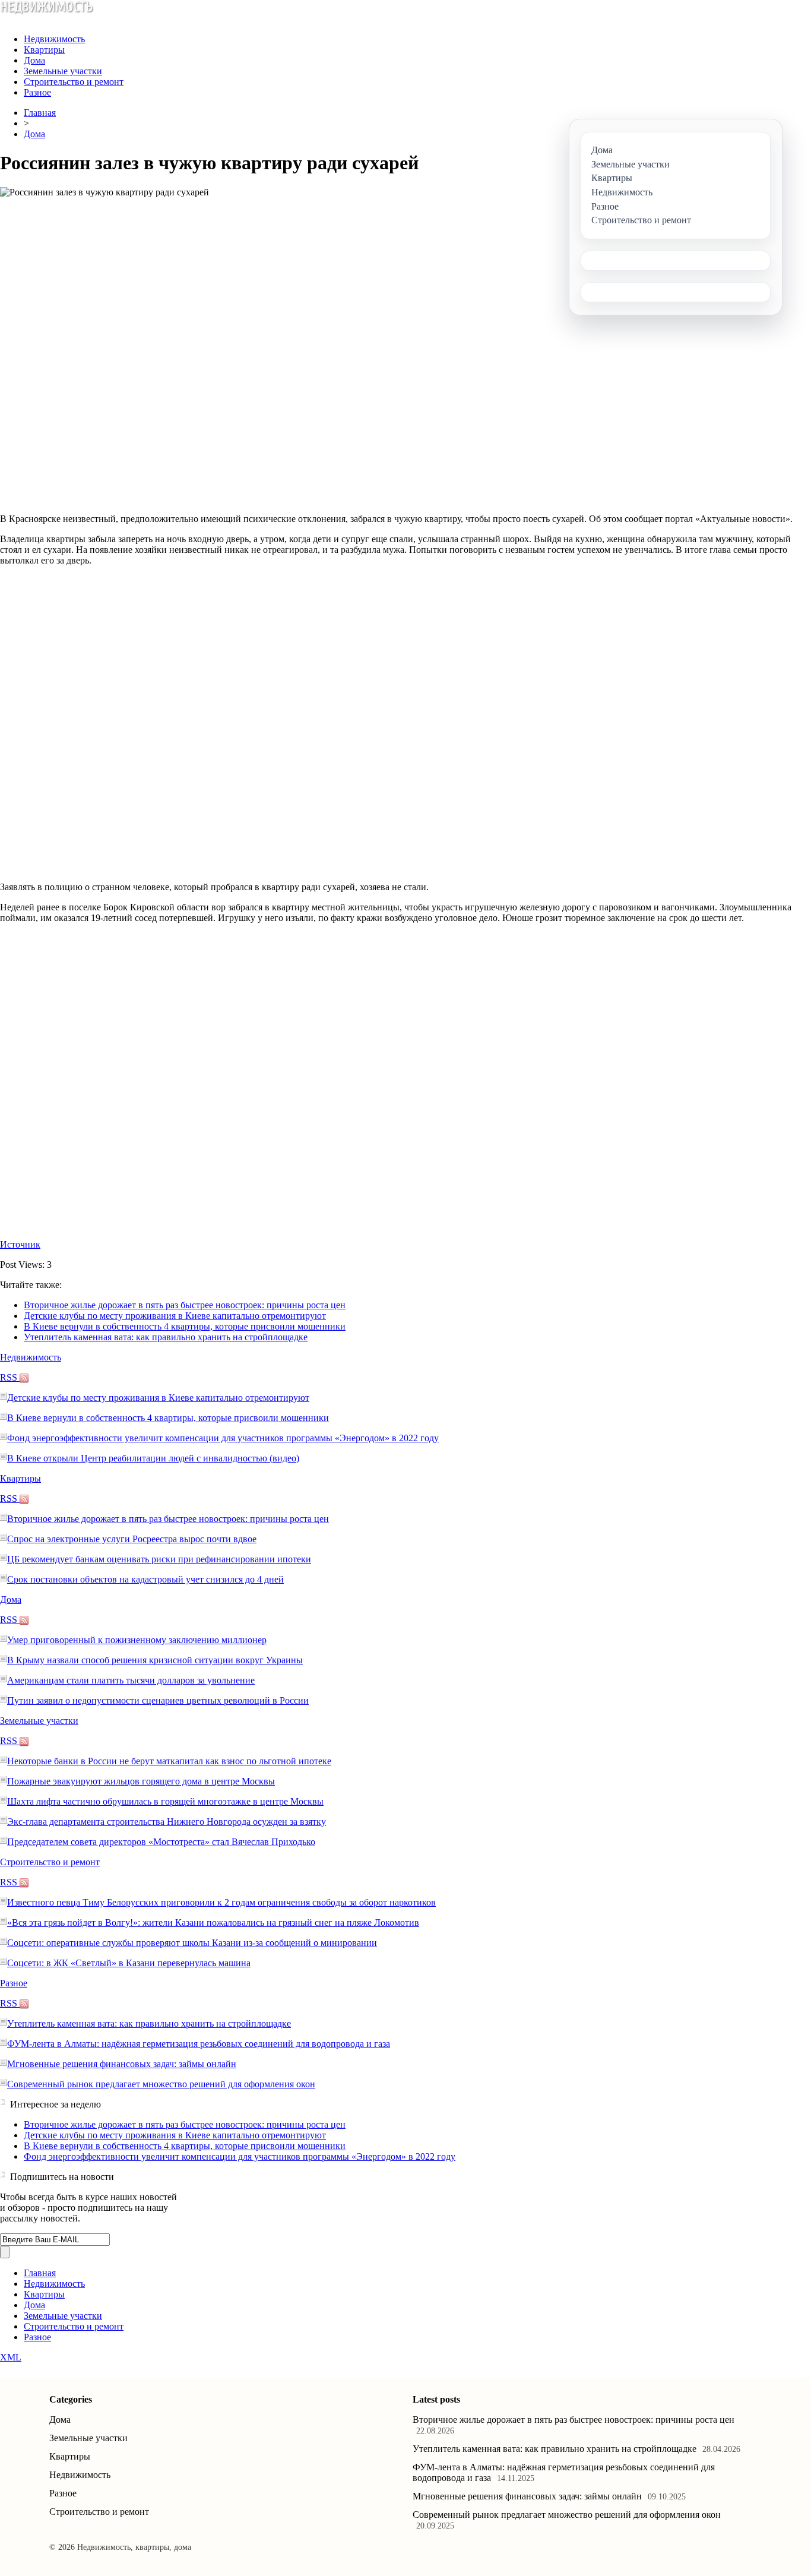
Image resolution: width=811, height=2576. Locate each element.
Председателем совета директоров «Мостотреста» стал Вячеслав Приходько (161, 1842)
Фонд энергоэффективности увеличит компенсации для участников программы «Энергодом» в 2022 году (223, 1438)
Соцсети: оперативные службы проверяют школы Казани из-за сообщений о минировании (192, 1943)
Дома (34, 60)
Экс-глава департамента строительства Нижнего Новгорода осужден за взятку (167, 1822)
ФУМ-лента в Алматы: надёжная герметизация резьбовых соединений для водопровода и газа (199, 2044)
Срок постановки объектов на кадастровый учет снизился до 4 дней (145, 1579)
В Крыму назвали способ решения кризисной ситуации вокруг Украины (155, 1660)
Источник (20, 1244)
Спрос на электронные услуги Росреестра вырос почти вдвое (132, 1539)
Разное (37, 92)
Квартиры (44, 50)
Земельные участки (63, 71)
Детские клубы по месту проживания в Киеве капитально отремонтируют (175, 1316)
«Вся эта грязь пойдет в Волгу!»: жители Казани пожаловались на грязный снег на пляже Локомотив (213, 1922)
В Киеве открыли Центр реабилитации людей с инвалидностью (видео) (153, 1458)
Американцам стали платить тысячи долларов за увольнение (131, 1680)
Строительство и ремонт (74, 82)
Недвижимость (54, 39)
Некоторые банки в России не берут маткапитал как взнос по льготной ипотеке (169, 1761)
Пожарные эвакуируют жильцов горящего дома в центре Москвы (141, 1781)
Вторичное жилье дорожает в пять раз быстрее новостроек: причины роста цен (185, 1305)
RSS (10, 1377)
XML (11, 2357)
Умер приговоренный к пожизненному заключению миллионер (137, 1640)
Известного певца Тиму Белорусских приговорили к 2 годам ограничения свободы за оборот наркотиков (221, 1902)
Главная (40, 113)
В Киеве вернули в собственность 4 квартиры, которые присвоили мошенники (185, 1326)
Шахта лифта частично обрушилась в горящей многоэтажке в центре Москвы (165, 1801)
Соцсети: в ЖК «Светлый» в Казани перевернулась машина (129, 1963)
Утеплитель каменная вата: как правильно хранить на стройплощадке (166, 1337)
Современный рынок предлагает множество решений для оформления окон (161, 2084)
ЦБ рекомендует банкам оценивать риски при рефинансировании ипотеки (159, 1559)
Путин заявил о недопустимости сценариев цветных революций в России (158, 1700)
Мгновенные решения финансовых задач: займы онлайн (122, 2064)
